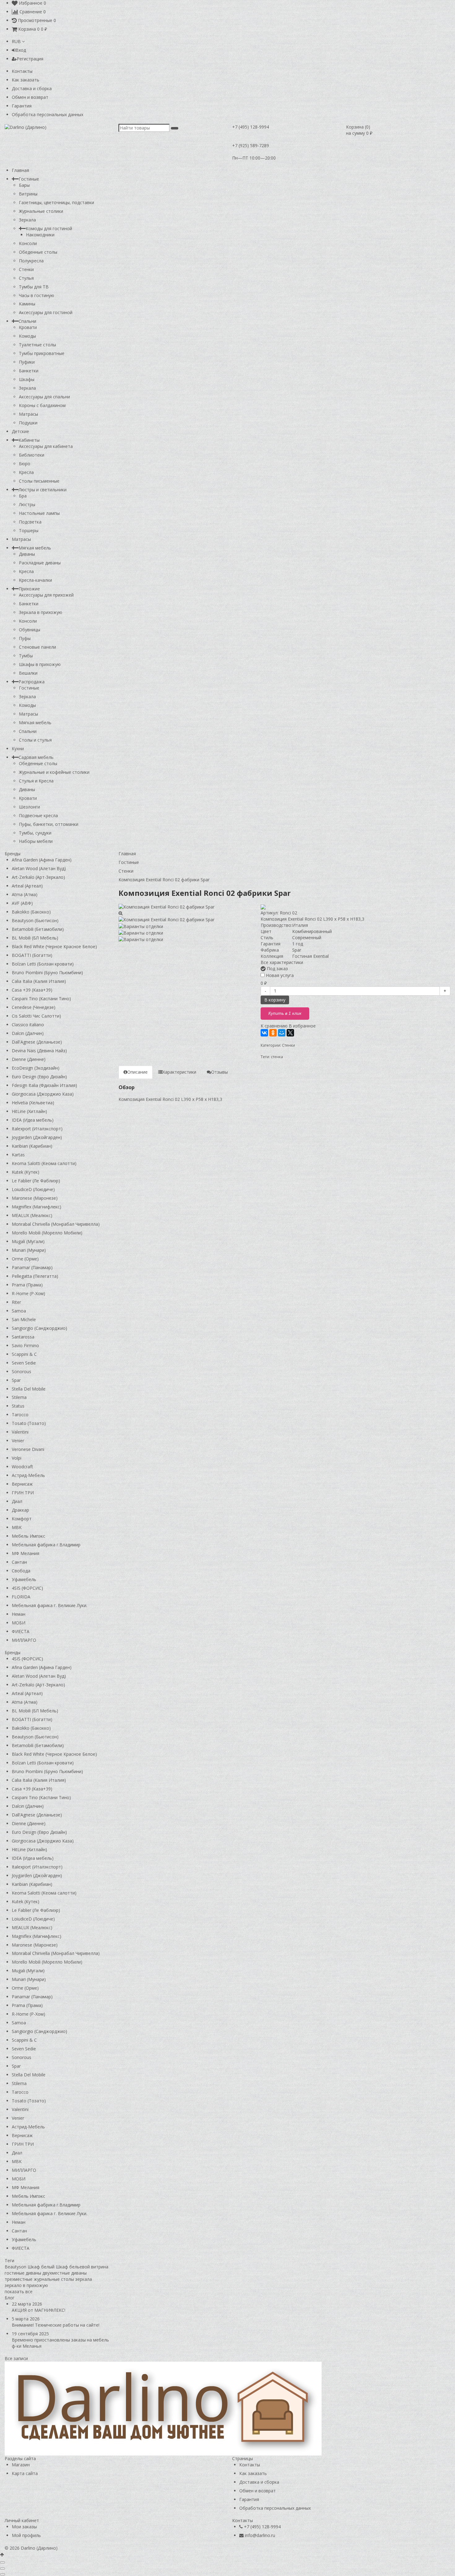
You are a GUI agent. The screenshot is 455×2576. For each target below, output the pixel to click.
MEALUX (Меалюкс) (32, 1215)
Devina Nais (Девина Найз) (39, 1051)
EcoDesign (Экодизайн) (36, 1068)
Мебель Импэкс (28, 1536)
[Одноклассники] (273, 1033)
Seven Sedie (24, 1363)
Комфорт (22, 1519)
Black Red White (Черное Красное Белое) (54, 946)
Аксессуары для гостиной (46, 312)
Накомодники (40, 235)
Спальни (27, 321)
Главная (20, 170)
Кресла (26, 472)
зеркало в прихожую (26, 2285)
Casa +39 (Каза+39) (32, 990)
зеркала (84, 2279)
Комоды (27, 336)
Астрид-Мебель (28, 1475)
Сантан (19, 1562)
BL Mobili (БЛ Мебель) (35, 938)
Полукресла (31, 261)
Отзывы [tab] (219, 1072)
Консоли (28, 243)
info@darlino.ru (260, 2535)
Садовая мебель (36, 757)
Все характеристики (282, 962)
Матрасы (28, 414)
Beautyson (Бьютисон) (35, 920)
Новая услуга (279, 975)
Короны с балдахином (42, 405)
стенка (277, 1057)
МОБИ (19, 1623)
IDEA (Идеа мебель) (33, 1120)
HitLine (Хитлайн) (29, 1111)
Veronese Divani (28, 1449)
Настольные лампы (39, 513)
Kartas (18, 1155)
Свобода (21, 1571)
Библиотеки (32, 455)
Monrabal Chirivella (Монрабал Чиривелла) (56, 1224)
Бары (24, 185)
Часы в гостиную (37, 295)
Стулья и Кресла (36, 781)
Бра (23, 496)
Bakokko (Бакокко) (31, 912)
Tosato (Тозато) (29, 1423)
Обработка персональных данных (48, 114)
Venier (18, 1441)
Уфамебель (24, 1579)
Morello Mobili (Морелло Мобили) (47, 1233)
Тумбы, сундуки (35, 833)
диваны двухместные (48, 2273)
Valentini (20, 1432)
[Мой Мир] (282, 1033)
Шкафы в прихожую (40, 664)
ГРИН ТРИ (23, 1493)
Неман (19, 1614)
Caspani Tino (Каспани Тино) (41, 999)
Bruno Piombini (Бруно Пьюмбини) (47, 973)
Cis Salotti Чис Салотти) (36, 1016)
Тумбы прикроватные (42, 353)
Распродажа (32, 682)
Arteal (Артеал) (27, 886)
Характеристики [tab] (179, 1072)
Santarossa (23, 1337)
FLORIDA (21, 1597)
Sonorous (22, 1371)
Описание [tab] (137, 1072)
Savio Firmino (25, 1345)
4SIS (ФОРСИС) (27, 1588)
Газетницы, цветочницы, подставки (56, 202)
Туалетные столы (37, 345)
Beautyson (15, 2267)
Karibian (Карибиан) (32, 1146)
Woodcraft (22, 1467)
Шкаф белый (41, 2267)
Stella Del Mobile (29, 1389)
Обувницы (30, 630)
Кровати (28, 327)
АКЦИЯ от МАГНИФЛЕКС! (39, 2310)
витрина (100, 2267)
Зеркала (27, 220)
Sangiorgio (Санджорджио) (39, 1328)
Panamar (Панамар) (32, 1267)
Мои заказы (24, 2527)
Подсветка (30, 522)
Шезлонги (29, 807)
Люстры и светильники (43, 490)
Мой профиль (26, 2535)
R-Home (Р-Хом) (28, 1293)
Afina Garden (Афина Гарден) (42, 860)
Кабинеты (29, 440)
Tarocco (20, 1415)
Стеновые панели (37, 647)
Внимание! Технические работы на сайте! (56, 2325)
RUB (17, 41)
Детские (20, 431)
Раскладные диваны (40, 563)
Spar (16, 1380)
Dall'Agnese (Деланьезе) (37, 1042)
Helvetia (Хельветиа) (33, 1103)
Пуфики (27, 362)
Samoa (19, 1311)
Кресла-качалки (35, 580)
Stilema (19, 1397)
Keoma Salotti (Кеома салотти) (44, 1163)
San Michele (24, 1319)
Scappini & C (24, 1354)
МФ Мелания (26, 1553)
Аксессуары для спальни (44, 397)
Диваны (27, 554)
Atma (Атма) (25, 894)
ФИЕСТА (21, 1631)
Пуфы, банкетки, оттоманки (49, 824)
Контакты (22, 71)
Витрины (28, 194)
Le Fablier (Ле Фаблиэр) (36, 1181)
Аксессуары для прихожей (46, 595)
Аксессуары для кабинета (46, 446)
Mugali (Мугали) (28, 1241)
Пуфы (25, 638)
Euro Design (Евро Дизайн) (39, 1077)
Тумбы (26, 656)
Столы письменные (39, 481)
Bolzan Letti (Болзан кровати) (43, 964)
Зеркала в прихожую (41, 612)
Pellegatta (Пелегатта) (35, 1276)
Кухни (18, 749)
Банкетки (29, 371)
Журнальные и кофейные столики (54, 772)
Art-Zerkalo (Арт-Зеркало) (38, 877)
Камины (27, 304)
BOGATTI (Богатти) (32, 955)
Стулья (26, 278)
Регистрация (30, 59)
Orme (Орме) (25, 1259)
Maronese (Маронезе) (35, 1198)
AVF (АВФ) (22, 903)
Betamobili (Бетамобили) (38, 929)
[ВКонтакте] (264, 1033)
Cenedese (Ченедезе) (34, 1007)
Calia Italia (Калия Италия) (39, 981)
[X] (290, 1033)
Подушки (28, 423)
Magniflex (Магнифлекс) (37, 1207)
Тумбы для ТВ (34, 287)
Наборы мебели (36, 841)
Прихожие (29, 589)
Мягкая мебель (35, 548)
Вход (21, 50)
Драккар (20, 1510)
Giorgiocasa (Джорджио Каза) (43, 1094)
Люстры (27, 504)
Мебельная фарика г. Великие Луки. (50, 1605)
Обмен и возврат (30, 97)
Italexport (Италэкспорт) (37, 1129)
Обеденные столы (38, 252)
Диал (17, 1501)
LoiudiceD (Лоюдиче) (33, 1189)
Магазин (21, 2465)
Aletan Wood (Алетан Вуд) (39, 868)
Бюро (25, 464)
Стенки (26, 269)
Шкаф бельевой (73, 2267)
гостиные (15, 2273)
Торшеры (29, 530)
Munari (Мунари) (29, 1250)
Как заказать (26, 80)
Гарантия (22, 106)
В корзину (275, 1000)
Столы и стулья (35, 740)
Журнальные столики (41, 211)
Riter (16, 1302)
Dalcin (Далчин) (28, 1033)
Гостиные (29, 179)
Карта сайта (25, 2473)
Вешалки (28, 673)
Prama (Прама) (27, 1285)
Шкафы (27, 379)
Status (18, 1406)
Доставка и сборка (32, 88)
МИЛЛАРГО (24, 1640)
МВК (17, 1527)
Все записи (16, 2358)
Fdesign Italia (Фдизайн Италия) (44, 1085)
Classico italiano (28, 1025)
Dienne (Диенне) (29, 1059)
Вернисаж (22, 1484)
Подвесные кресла (38, 815)
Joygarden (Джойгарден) (37, 1137)
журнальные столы (54, 2279)
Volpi (17, 1458)
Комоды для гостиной (49, 228)
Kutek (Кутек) (26, 1172)
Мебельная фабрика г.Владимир (46, 1545)
